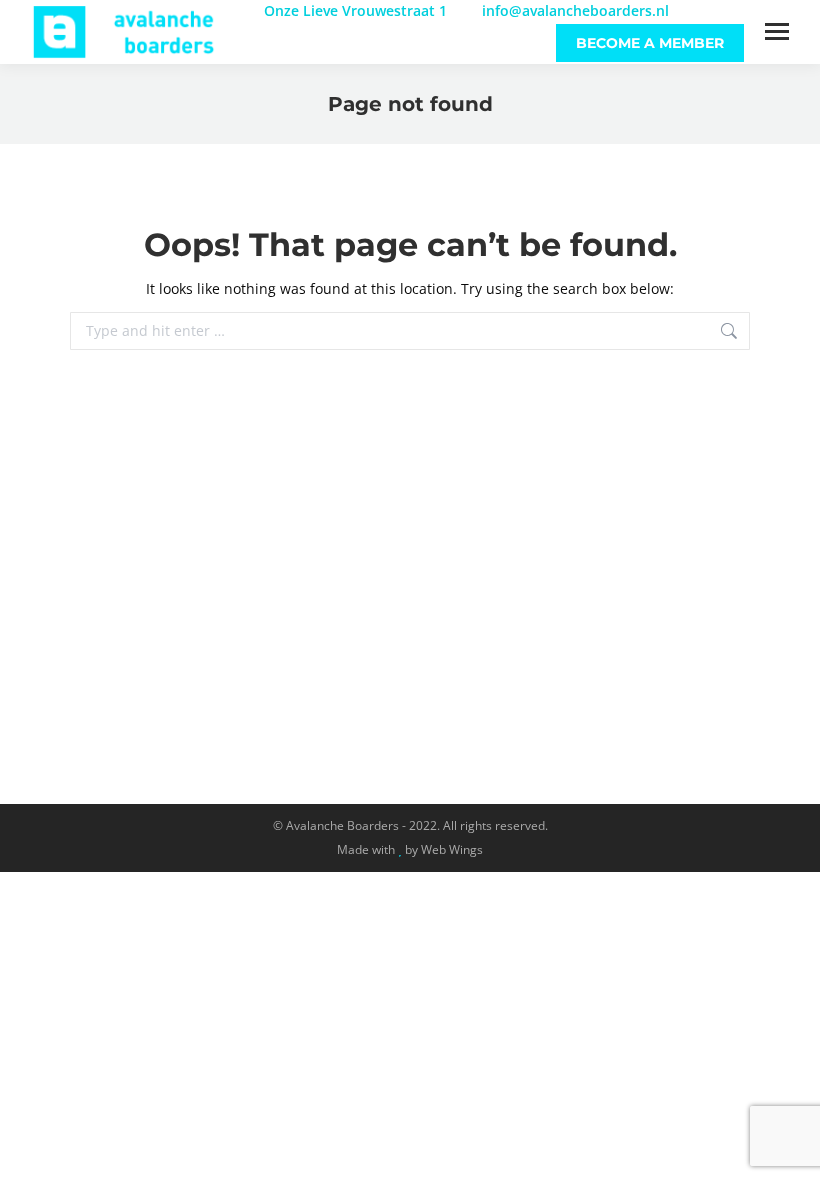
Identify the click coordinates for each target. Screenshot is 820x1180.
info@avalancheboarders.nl (573, 10)
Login (725, 11)
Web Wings (452, 849)
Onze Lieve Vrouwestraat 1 (355, 11)
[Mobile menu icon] (777, 31)
